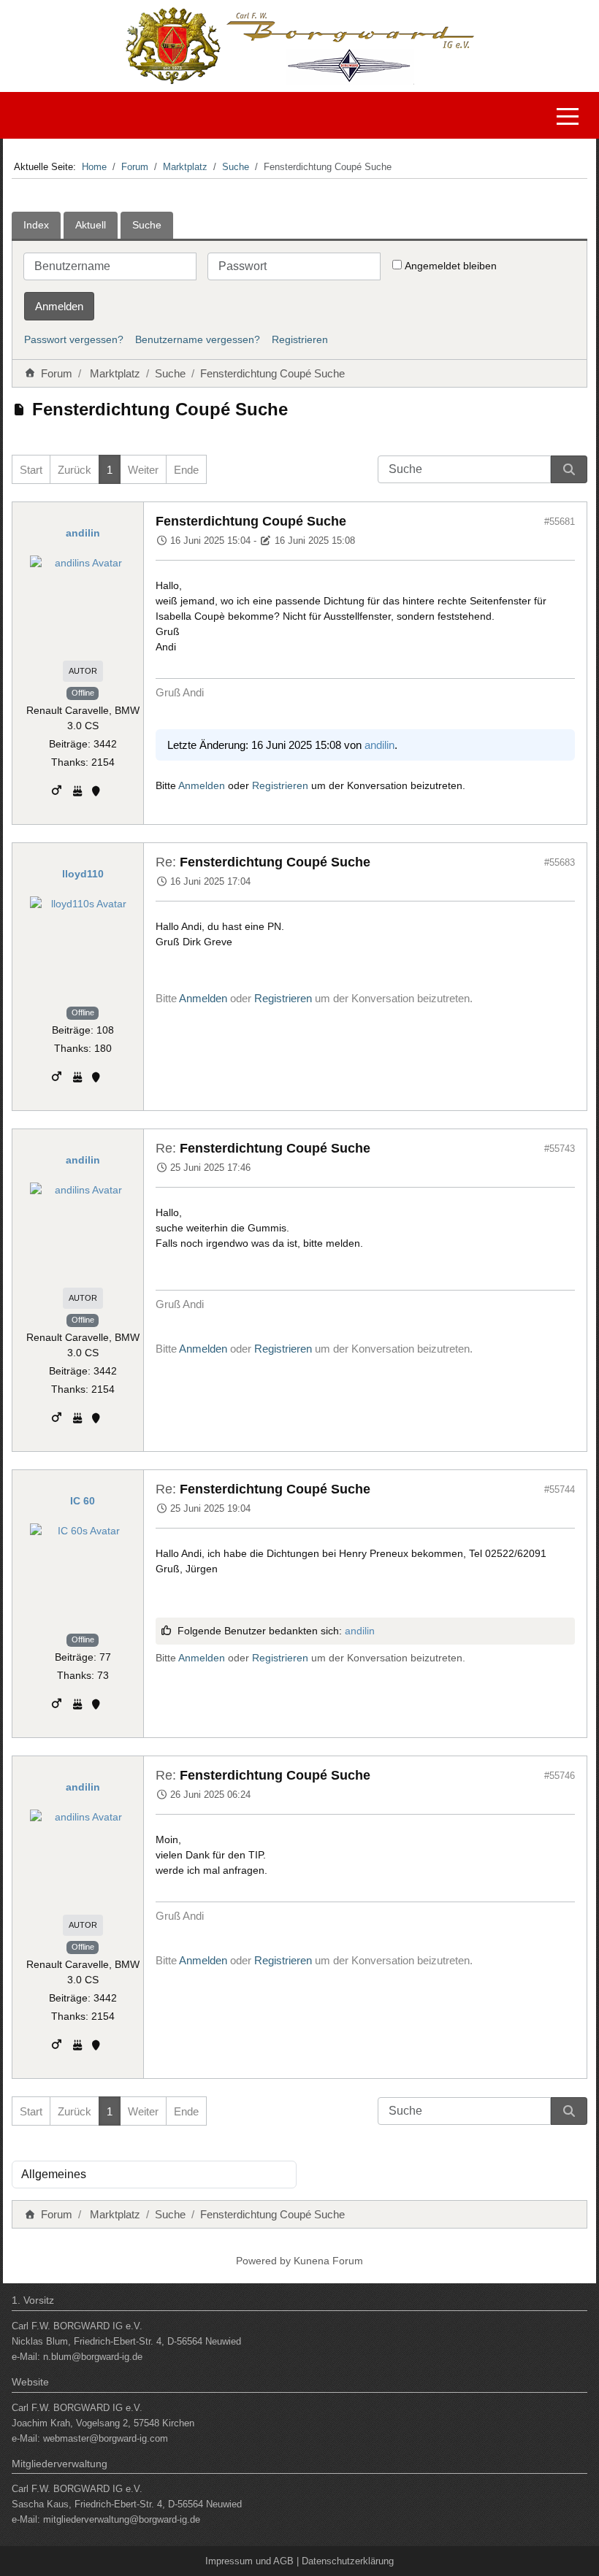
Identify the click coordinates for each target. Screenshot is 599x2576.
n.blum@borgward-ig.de (93, 2357)
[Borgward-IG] (15, 115)
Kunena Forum (328, 2261)
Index (36, 225)
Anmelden (59, 306)
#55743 (560, 1149)
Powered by (263, 2261)
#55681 (560, 522)
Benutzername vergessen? (198, 339)
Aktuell (91, 225)
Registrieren (300, 339)
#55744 (560, 1489)
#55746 (560, 1776)
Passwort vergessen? (74, 339)
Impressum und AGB (249, 2561)
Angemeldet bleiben (451, 266)
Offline (83, 693)
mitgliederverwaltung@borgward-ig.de (122, 2519)
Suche (147, 225)
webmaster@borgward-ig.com (106, 2438)
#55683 (560, 862)
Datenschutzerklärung (348, 2561)
